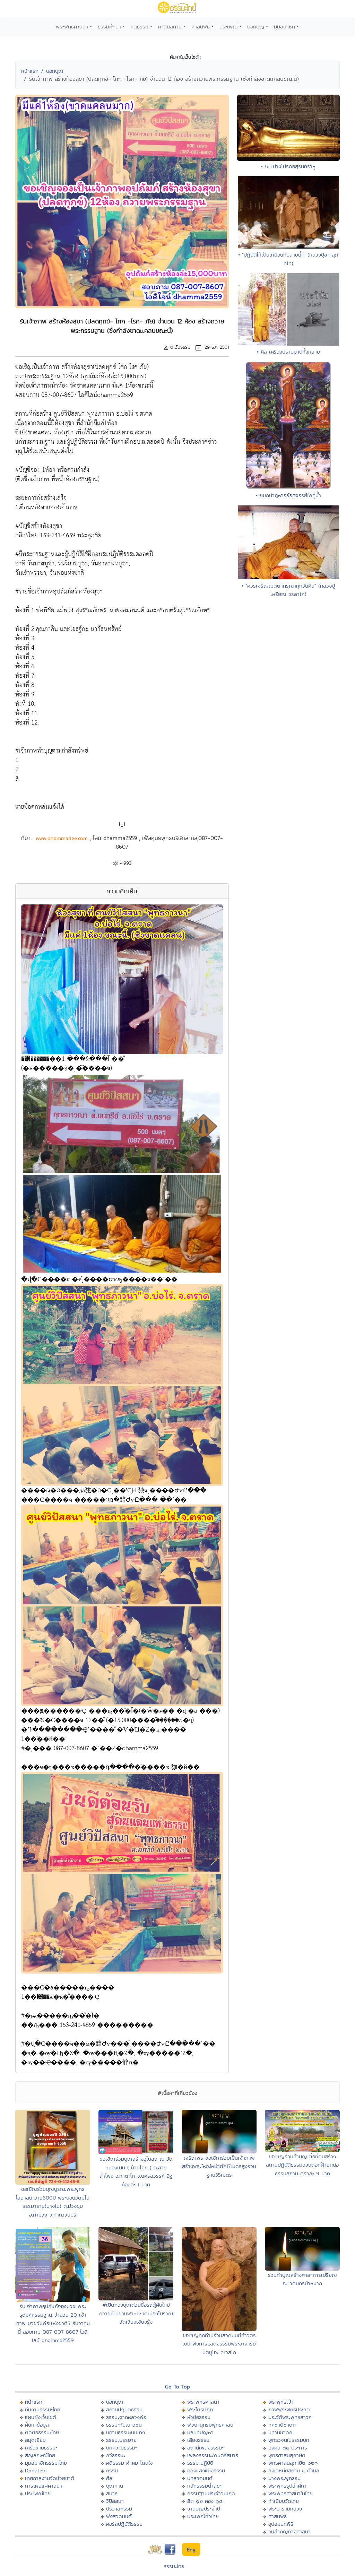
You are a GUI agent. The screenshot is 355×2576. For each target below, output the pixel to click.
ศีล (109, 2478)
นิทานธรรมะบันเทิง (125, 2432)
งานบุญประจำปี (204, 2509)
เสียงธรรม (198, 2440)
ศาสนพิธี (201, 27)
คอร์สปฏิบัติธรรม (124, 2524)
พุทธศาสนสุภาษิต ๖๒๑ (293, 2463)
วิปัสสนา (115, 2501)
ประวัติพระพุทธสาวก (290, 2417)
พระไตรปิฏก (200, 2409)
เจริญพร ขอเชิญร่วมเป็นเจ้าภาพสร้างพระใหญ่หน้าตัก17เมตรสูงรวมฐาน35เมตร (219, 2166)
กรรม (112, 2470)
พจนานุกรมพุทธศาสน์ (210, 2425)
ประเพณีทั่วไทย (203, 2516)
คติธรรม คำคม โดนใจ (129, 2463)
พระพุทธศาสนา (72, 27)
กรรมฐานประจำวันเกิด (211, 2493)
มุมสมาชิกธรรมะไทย (46, 2463)
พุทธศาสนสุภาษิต (287, 2455)
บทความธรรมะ (122, 2448)
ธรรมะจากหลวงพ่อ (126, 2417)
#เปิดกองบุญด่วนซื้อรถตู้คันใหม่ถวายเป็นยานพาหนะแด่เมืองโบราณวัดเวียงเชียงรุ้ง (136, 2313)
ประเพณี (228, 27)
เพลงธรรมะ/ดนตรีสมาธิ (213, 2455)
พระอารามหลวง (285, 2509)
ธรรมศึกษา (109, 27)
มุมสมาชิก (284, 27)
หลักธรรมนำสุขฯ (205, 2486)
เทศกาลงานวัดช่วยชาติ (50, 2478)
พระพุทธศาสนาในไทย (291, 2493)
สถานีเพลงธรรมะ (205, 2448)
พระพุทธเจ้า (281, 2402)
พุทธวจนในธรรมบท (289, 2440)
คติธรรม (139, 27)
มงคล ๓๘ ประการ (288, 2448)
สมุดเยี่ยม (35, 2440)
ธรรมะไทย (174, 2566)
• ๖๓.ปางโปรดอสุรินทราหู (288, 166)
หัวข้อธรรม (199, 2417)
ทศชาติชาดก (282, 2425)
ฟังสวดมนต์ (119, 2516)
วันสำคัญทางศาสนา (289, 2531)
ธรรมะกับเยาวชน (124, 2425)
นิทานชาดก (280, 2432)
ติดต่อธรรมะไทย (42, 2432)
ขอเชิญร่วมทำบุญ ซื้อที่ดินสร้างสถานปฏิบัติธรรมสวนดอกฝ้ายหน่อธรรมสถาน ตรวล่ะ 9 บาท (302, 2165)
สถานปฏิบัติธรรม (124, 2409)
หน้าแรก (30, 71)
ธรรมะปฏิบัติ (200, 2463)
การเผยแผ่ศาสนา (44, 2486)
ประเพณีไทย (38, 2493)
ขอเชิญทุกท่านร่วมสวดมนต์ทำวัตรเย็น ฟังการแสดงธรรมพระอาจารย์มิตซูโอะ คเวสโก (219, 2344)
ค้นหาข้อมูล (37, 2425)
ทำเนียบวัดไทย (284, 2501)
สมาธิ (112, 2493)
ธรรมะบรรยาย (121, 2440)
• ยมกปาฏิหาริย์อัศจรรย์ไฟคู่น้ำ (288, 495)
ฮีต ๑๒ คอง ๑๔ (205, 2501)
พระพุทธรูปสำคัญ (287, 2486)
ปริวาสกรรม (119, 2509)
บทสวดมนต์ (200, 2478)
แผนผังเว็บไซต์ (41, 2417)
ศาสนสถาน (170, 27)
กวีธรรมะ (116, 2455)
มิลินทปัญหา (200, 2432)
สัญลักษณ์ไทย (40, 2455)
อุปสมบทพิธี (281, 2524)
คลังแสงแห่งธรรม (206, 2470)
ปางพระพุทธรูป (284, 2478)
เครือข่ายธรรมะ (41, 2448)
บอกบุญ (256, 27)
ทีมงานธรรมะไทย (43, 2409)
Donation (36, 2470)
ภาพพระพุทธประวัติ (289, 2409)
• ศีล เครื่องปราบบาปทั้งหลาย (288, 352)
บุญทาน (115, 2486)
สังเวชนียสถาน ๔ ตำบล (294, 2470)
